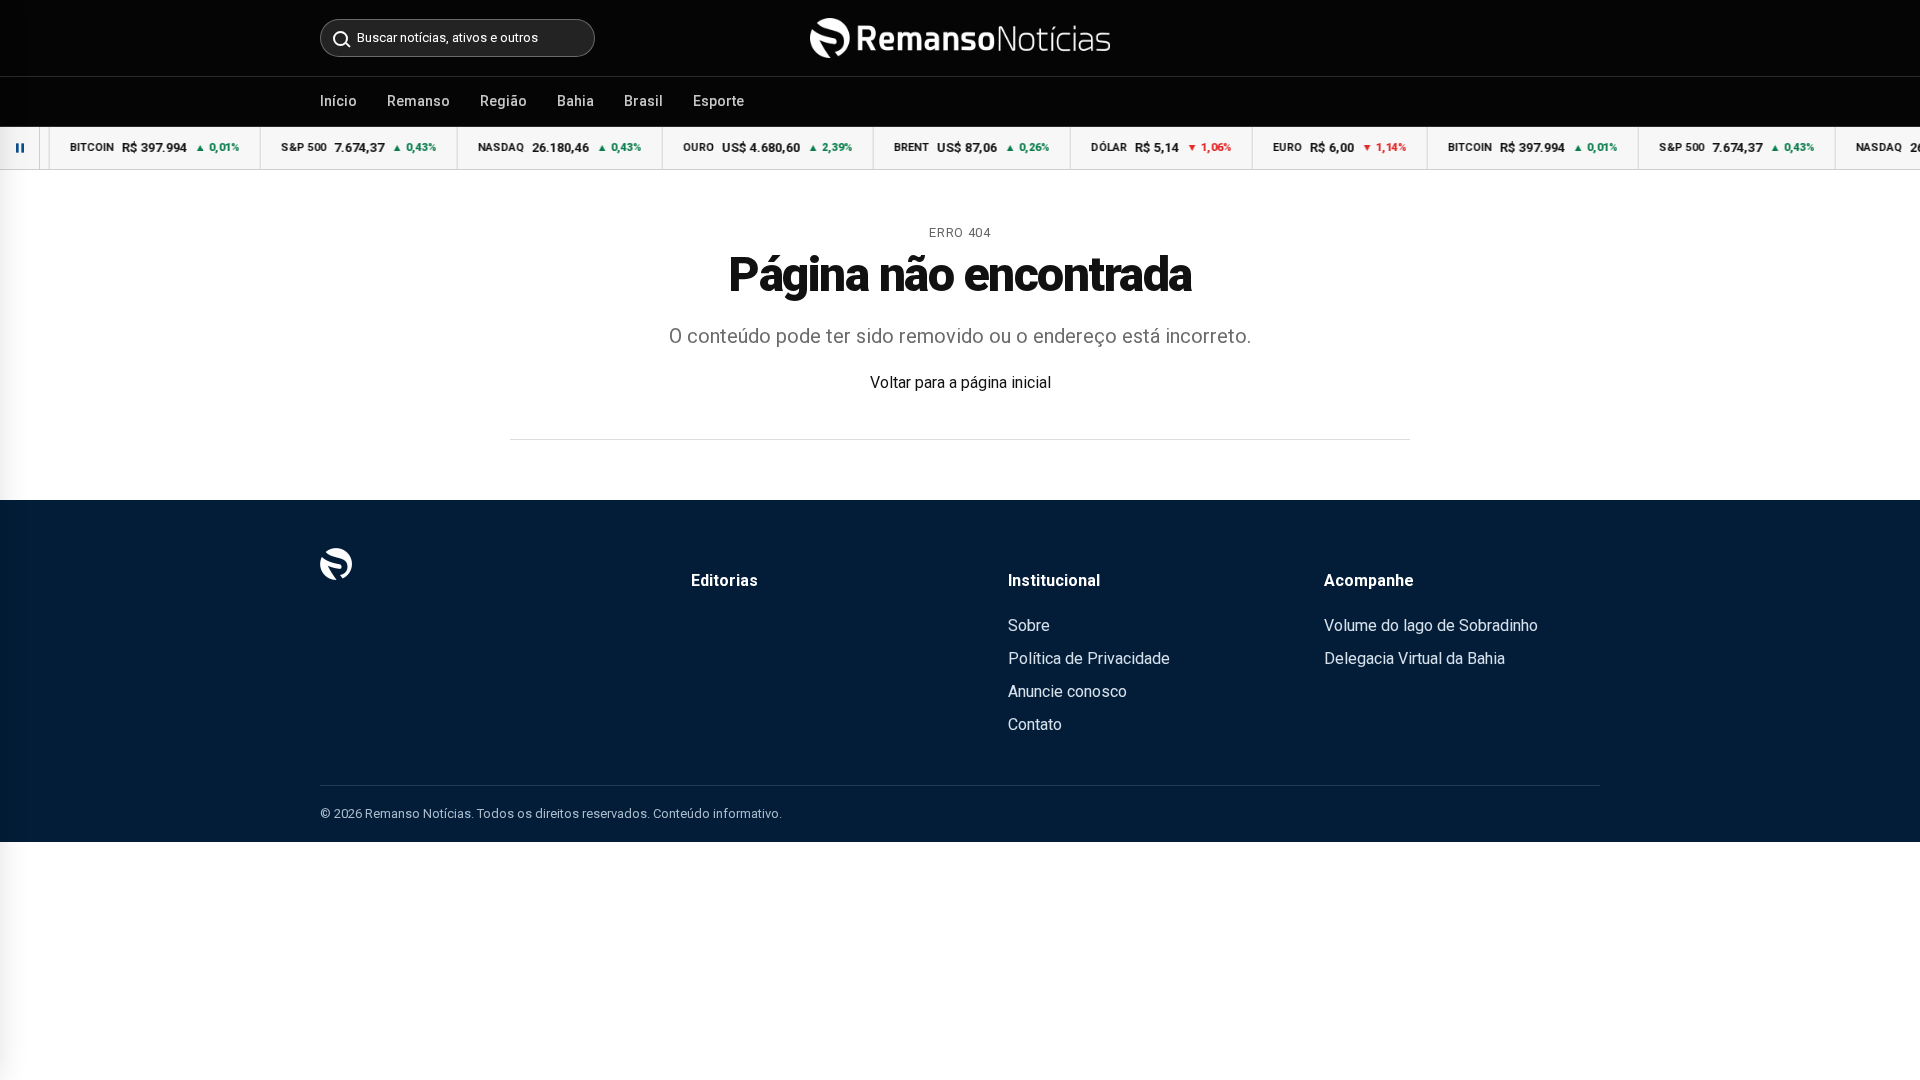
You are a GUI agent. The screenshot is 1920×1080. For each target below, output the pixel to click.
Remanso (418, 101)
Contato (1035, 724)
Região (503, 101)
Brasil (643, 101)
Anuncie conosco (1067, 691)
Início (338, 101)
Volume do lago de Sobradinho (1431, 625)
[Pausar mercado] (20, 148)
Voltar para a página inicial (960, 382)
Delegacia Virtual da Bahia (1414, 658)
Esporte (718, 101)
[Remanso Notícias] (960, 38)
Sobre (1029, 625)
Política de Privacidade (1089, 658)
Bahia (575, 101)
